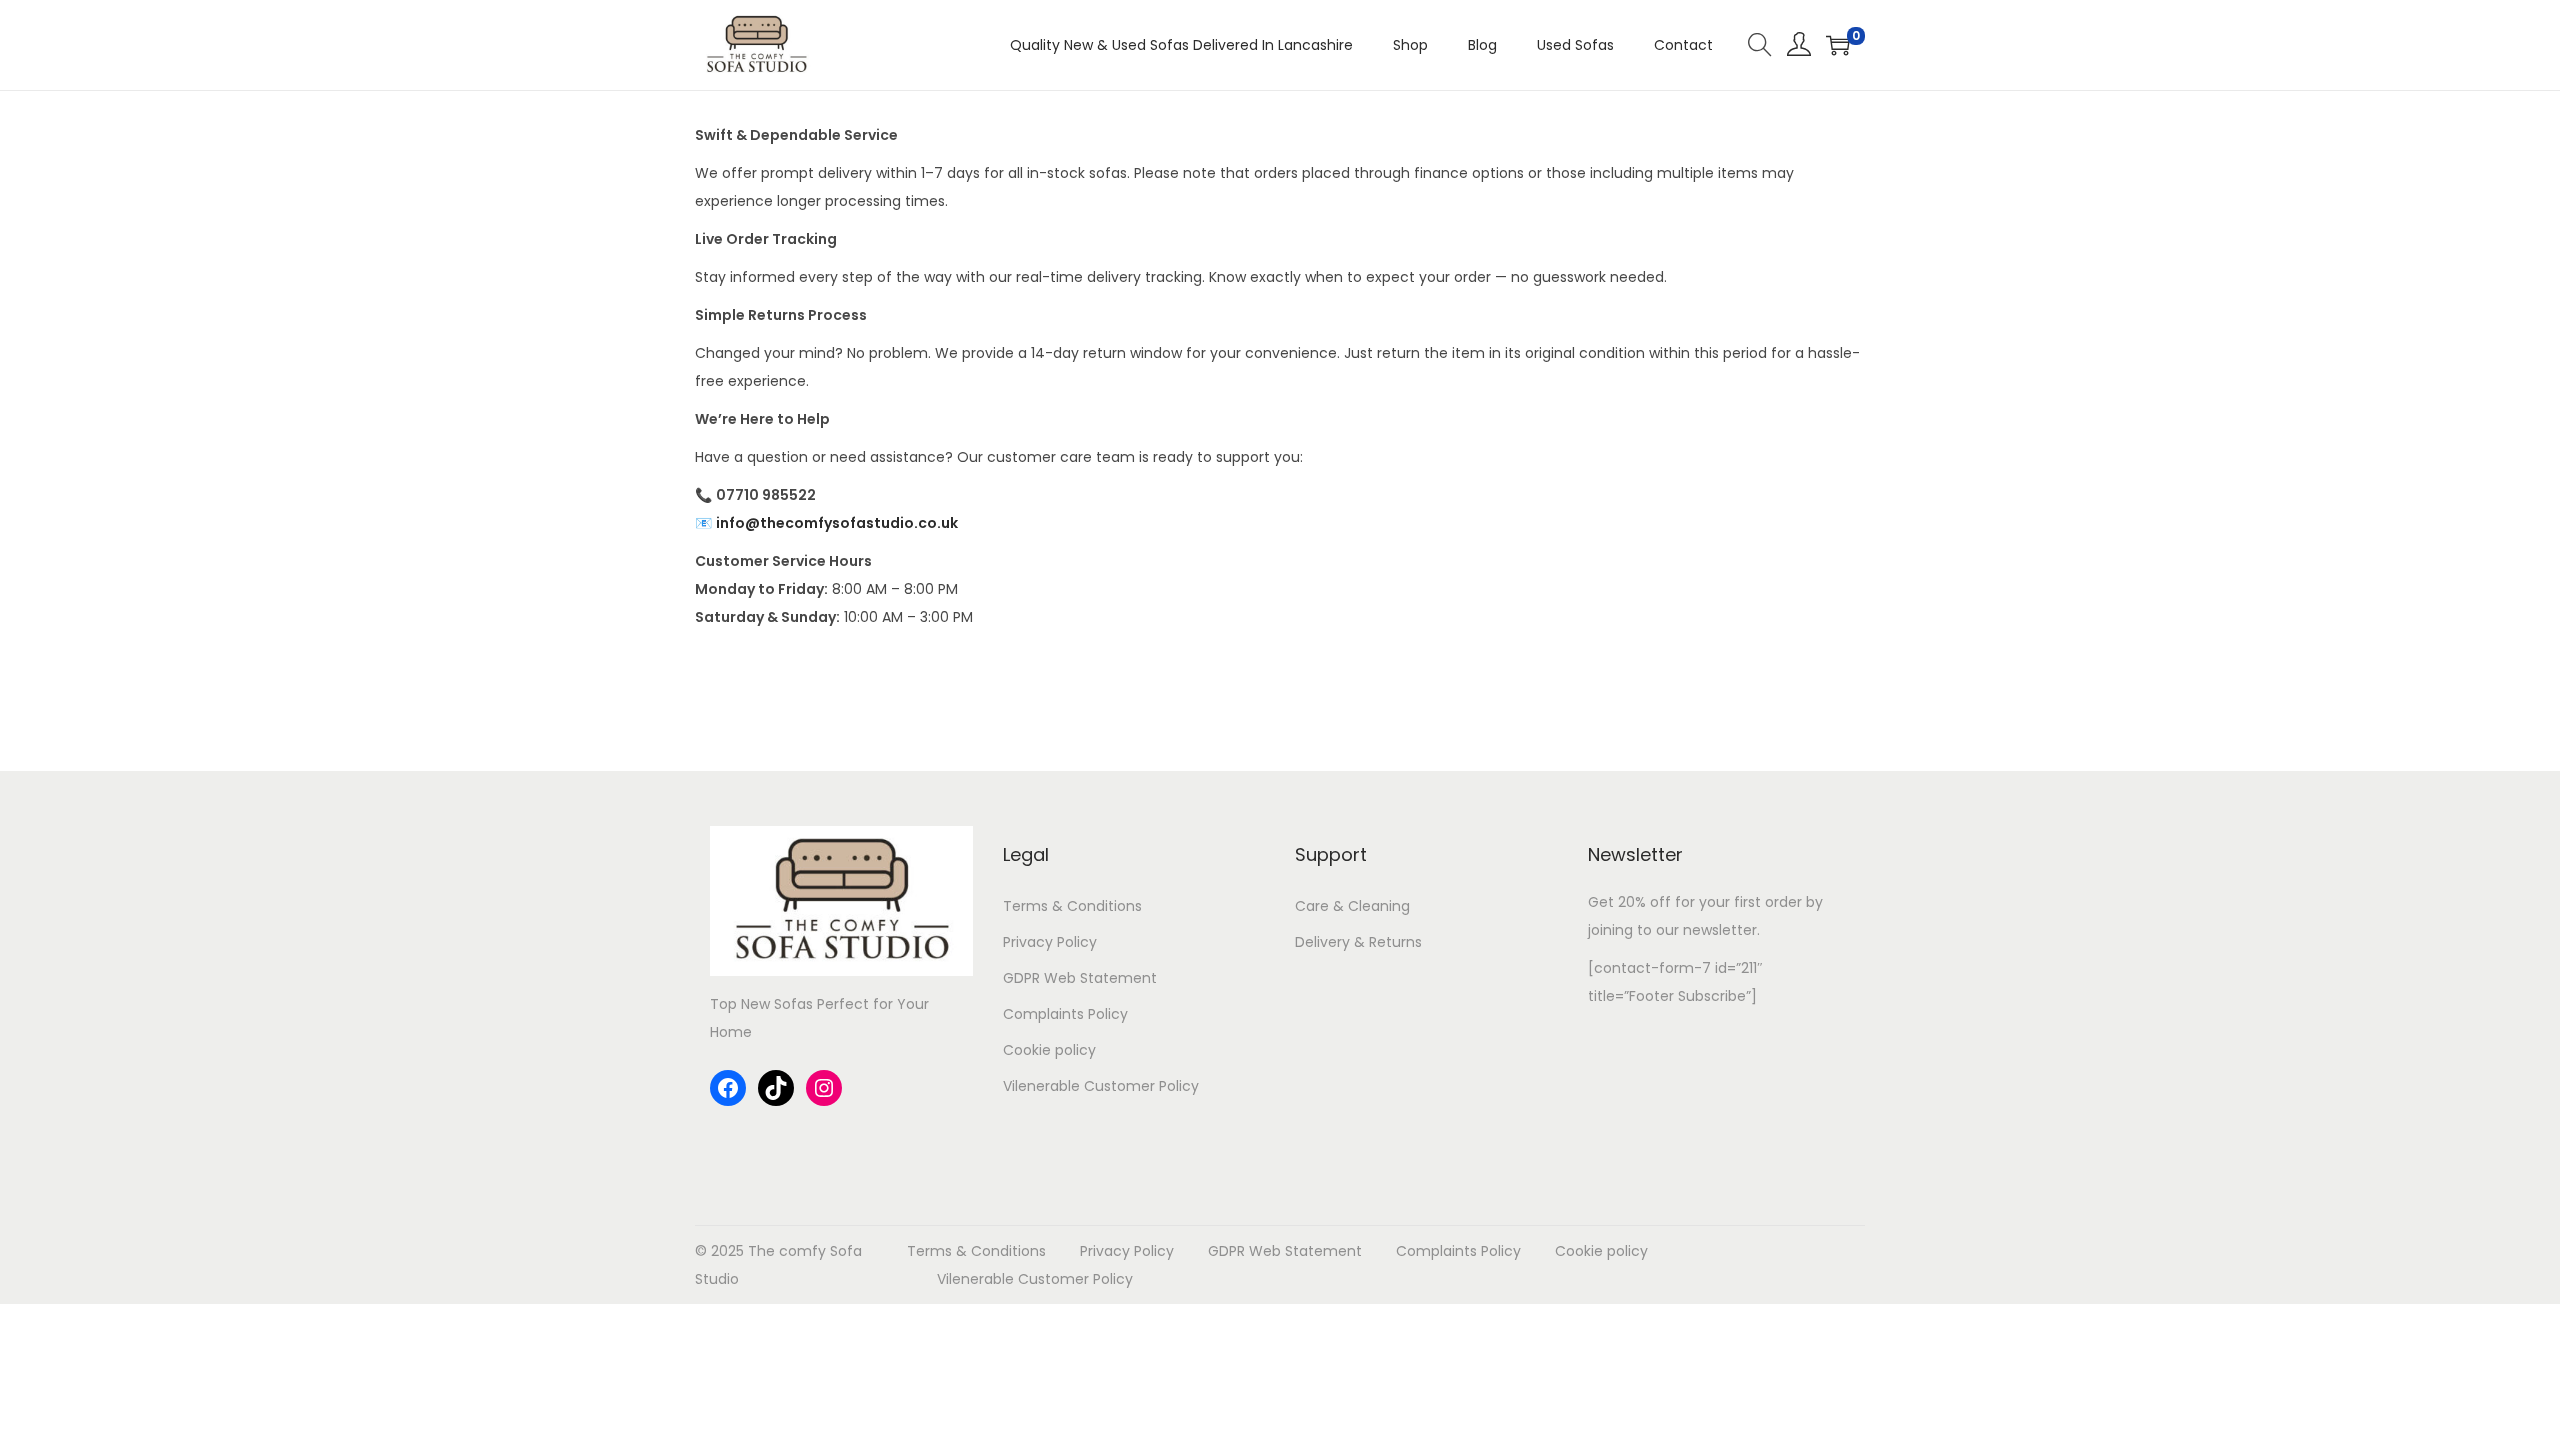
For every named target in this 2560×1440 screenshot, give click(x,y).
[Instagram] (824, 1088)
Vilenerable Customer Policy (1101, 1086)
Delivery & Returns (1358, 942)
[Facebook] (728, 1088)
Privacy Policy (1050, 942)
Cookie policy (1049, 1050)
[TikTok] (776, 1088)
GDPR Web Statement (1080, 978)
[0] (1838, 45)
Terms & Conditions (1072, 906)
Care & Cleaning (1352, 906)
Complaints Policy (1065, 1014)
